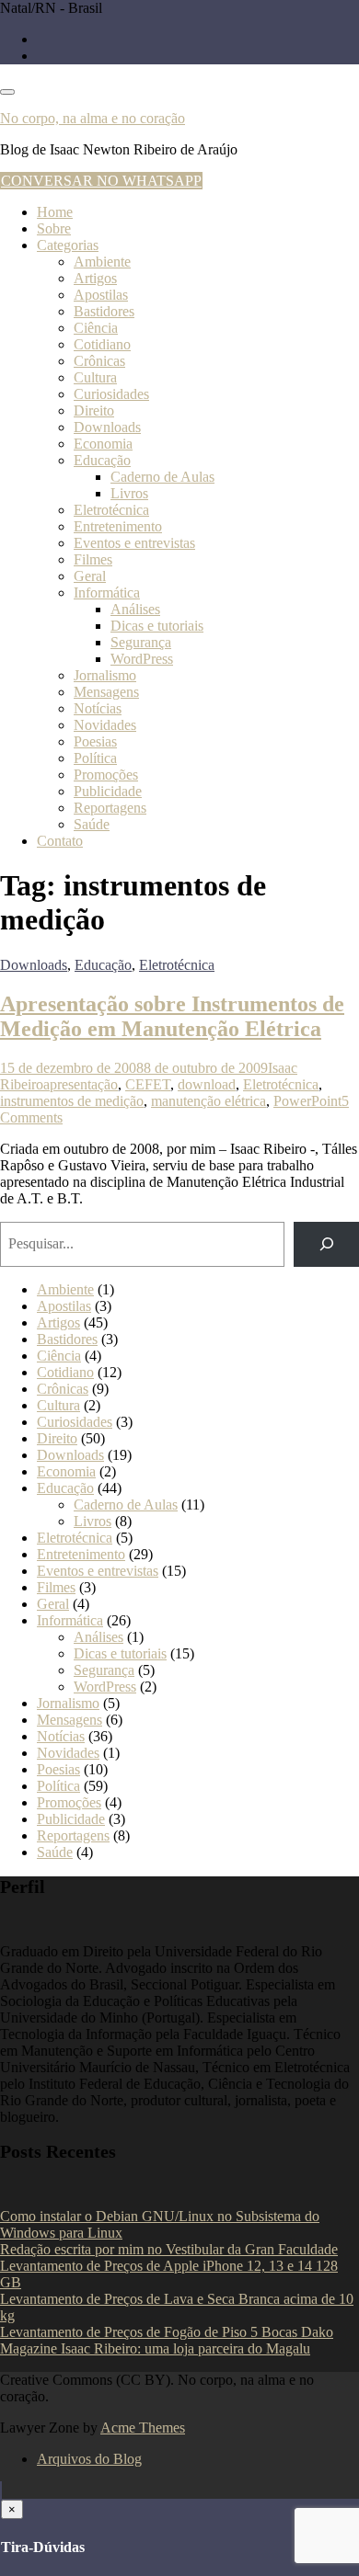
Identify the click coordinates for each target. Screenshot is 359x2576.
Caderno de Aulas (162, 477)
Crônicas (99, 361)
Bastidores (104, 311)
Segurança (141, 642)
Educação (102, 460)
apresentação (81, 1084)
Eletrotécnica (111, 510)
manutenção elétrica (208, 1101)
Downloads (107, 427)
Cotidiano (102, 344)
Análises (135, 609)
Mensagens (106, 692)
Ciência (96, 328)
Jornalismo (105, 675)
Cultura (95, 377)
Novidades (105, 725)
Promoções (106, 775)
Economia (103, 444)
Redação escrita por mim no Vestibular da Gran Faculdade (169, 2249)
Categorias (68, 245)
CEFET (148, 1084)
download (207, 1084)
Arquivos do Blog (89, 2459)
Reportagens (110, 808)
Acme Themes (143, 2428)
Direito (94, 410)
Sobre (54, 228)
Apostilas (101, 295)
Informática (107, 593)
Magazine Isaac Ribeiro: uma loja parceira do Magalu (155, 2348)
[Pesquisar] (326, 1244)
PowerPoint (307, 1101)
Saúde (92, 824)
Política (95, 758)
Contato (60, 841)
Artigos (95, 278)
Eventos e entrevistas (134, 543)
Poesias (95, 741)
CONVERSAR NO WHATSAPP (101, 181)
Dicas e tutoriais (157, 626)
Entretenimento (118, 526)
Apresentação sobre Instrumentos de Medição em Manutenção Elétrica (172, 1016)
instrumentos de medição (72, 1101)
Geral (90, 576)
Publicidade (108, 791)
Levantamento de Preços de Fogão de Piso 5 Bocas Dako (167, 2332)
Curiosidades (111, 394)
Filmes (93, 559)
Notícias (98, 708)
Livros (129, 493)
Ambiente (102, 262)
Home (55, 212)
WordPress (142, 659)
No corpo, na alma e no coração (93, 118)
